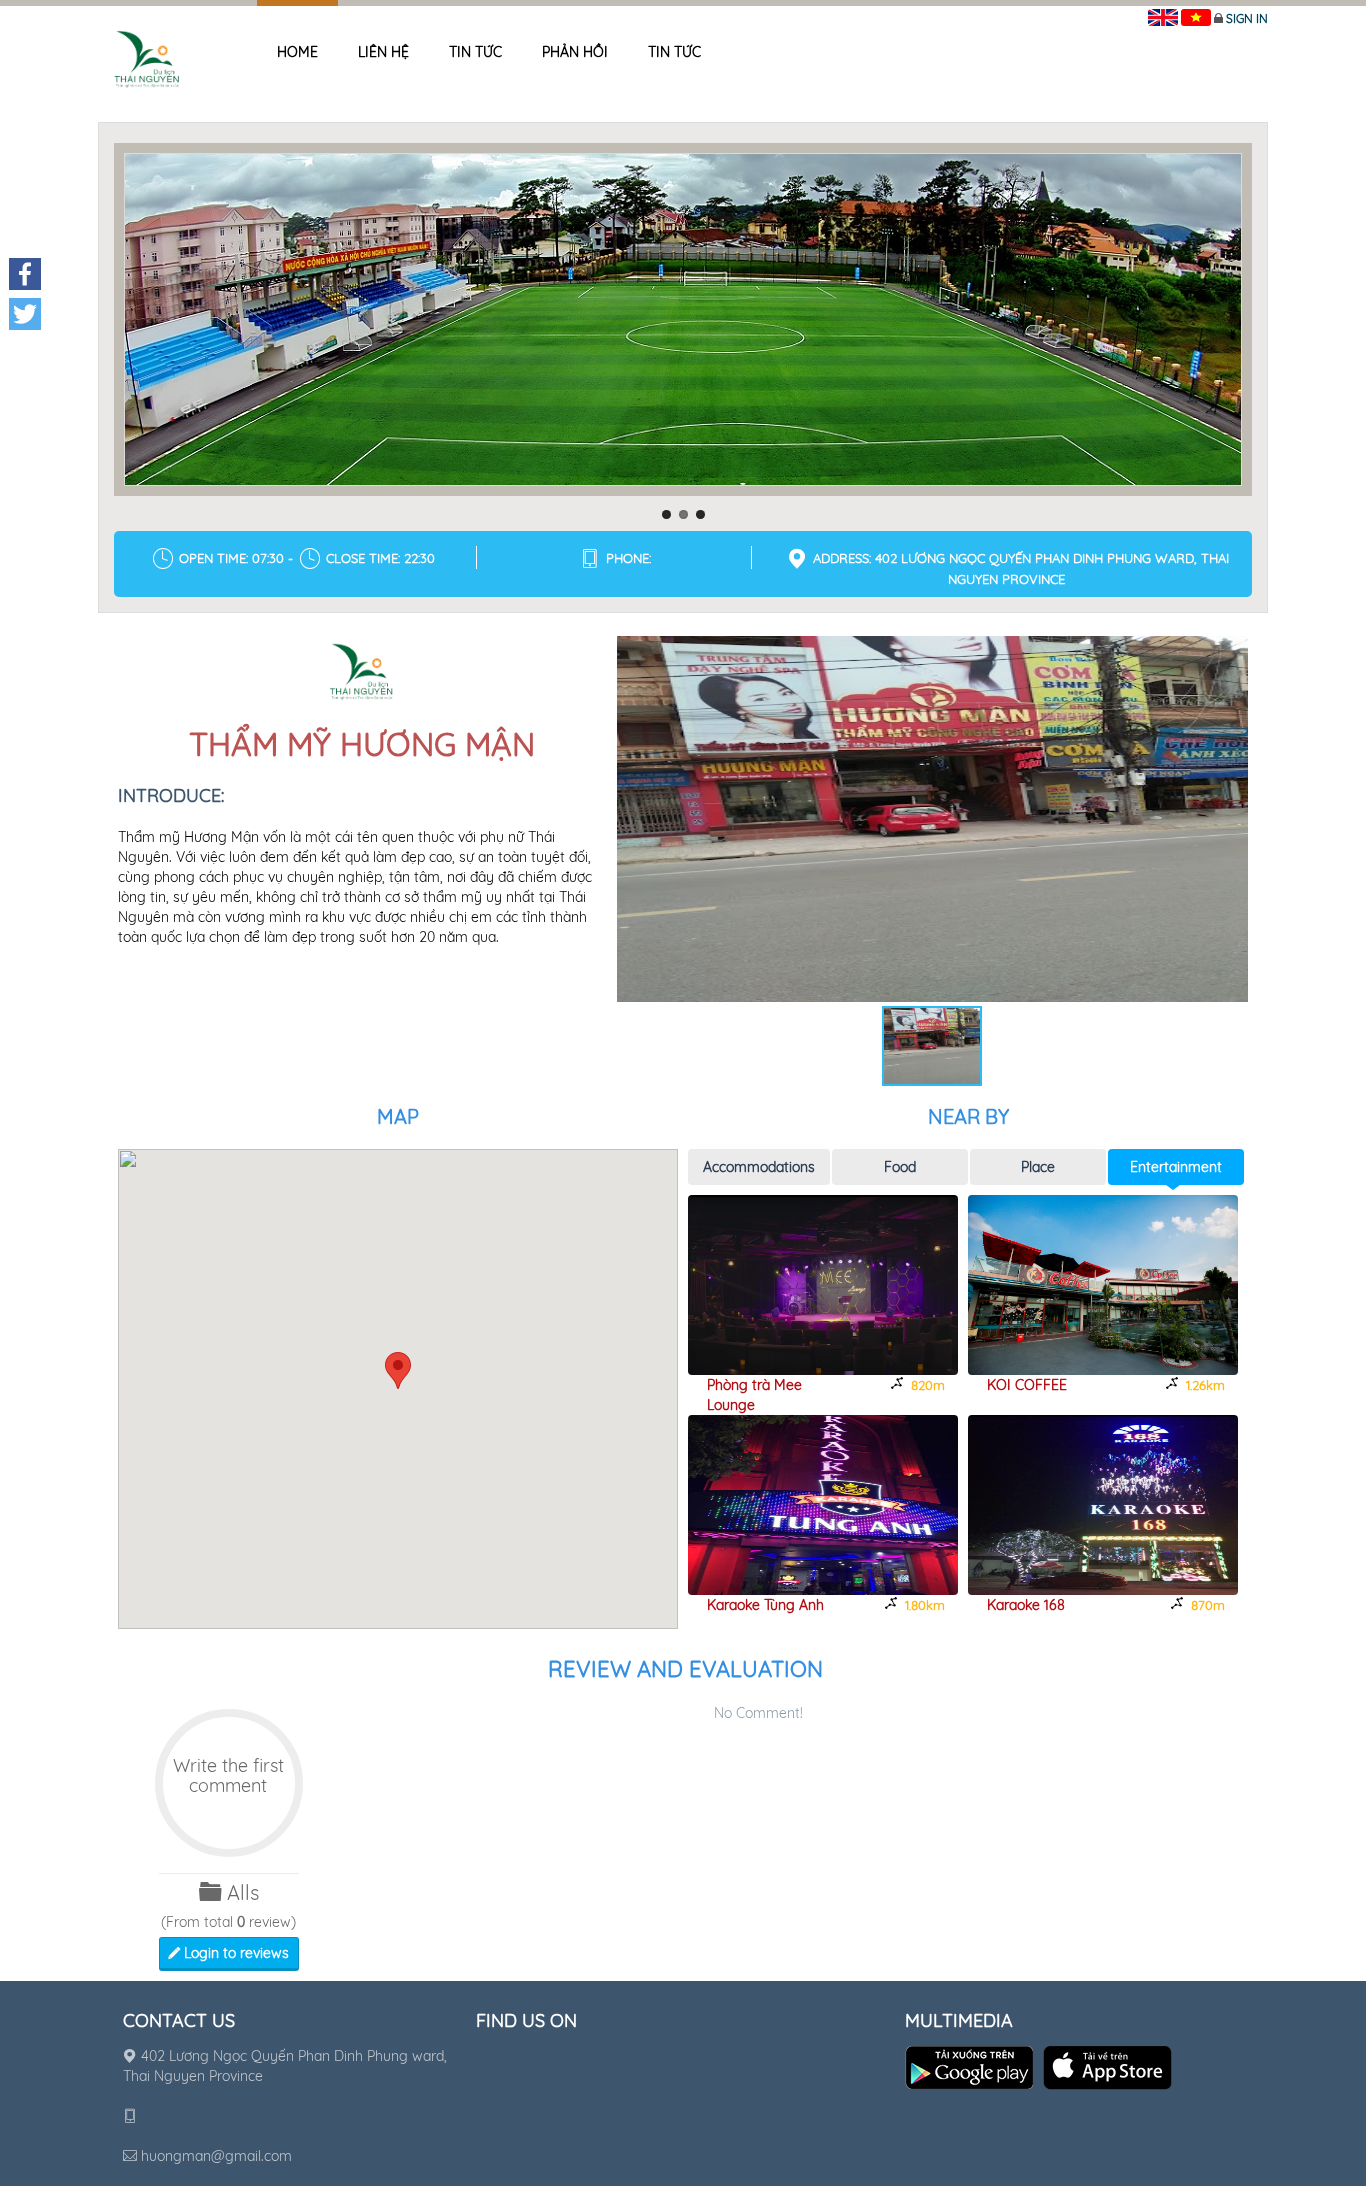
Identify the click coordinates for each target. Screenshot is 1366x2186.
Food (900, 1167)
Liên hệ (383, 52)
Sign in (1247, 18)
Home (297, 52)
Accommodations (759, 1167)
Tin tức (475, 52)
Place (1038, 1167)
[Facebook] (25, 274)
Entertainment (1176, 1167)
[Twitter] (25, 314)
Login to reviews (234, 1953)
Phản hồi (575, 52)
